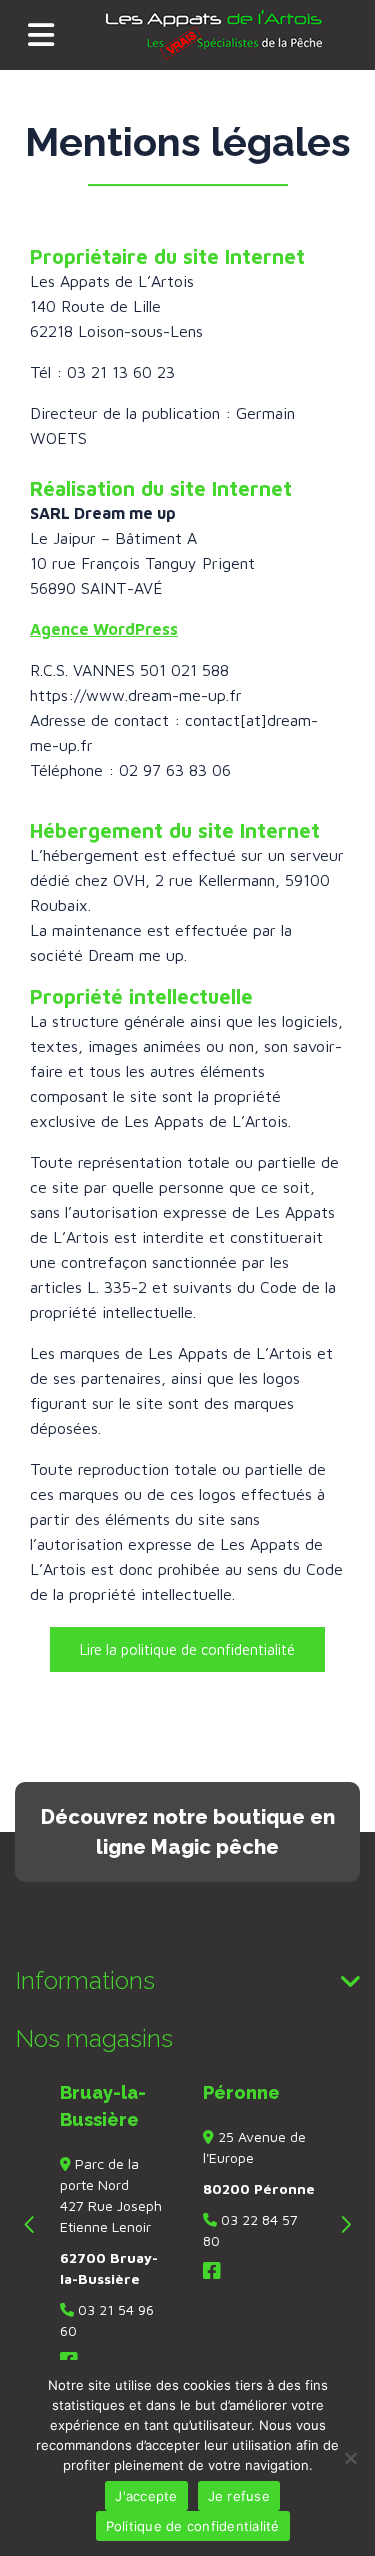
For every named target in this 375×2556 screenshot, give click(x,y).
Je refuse (239, 2496)
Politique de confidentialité (193, 2526)
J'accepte (146, 2496)
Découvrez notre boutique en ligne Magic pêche (188, 1832)
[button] (187, 1649)
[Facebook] (212, 2272)
